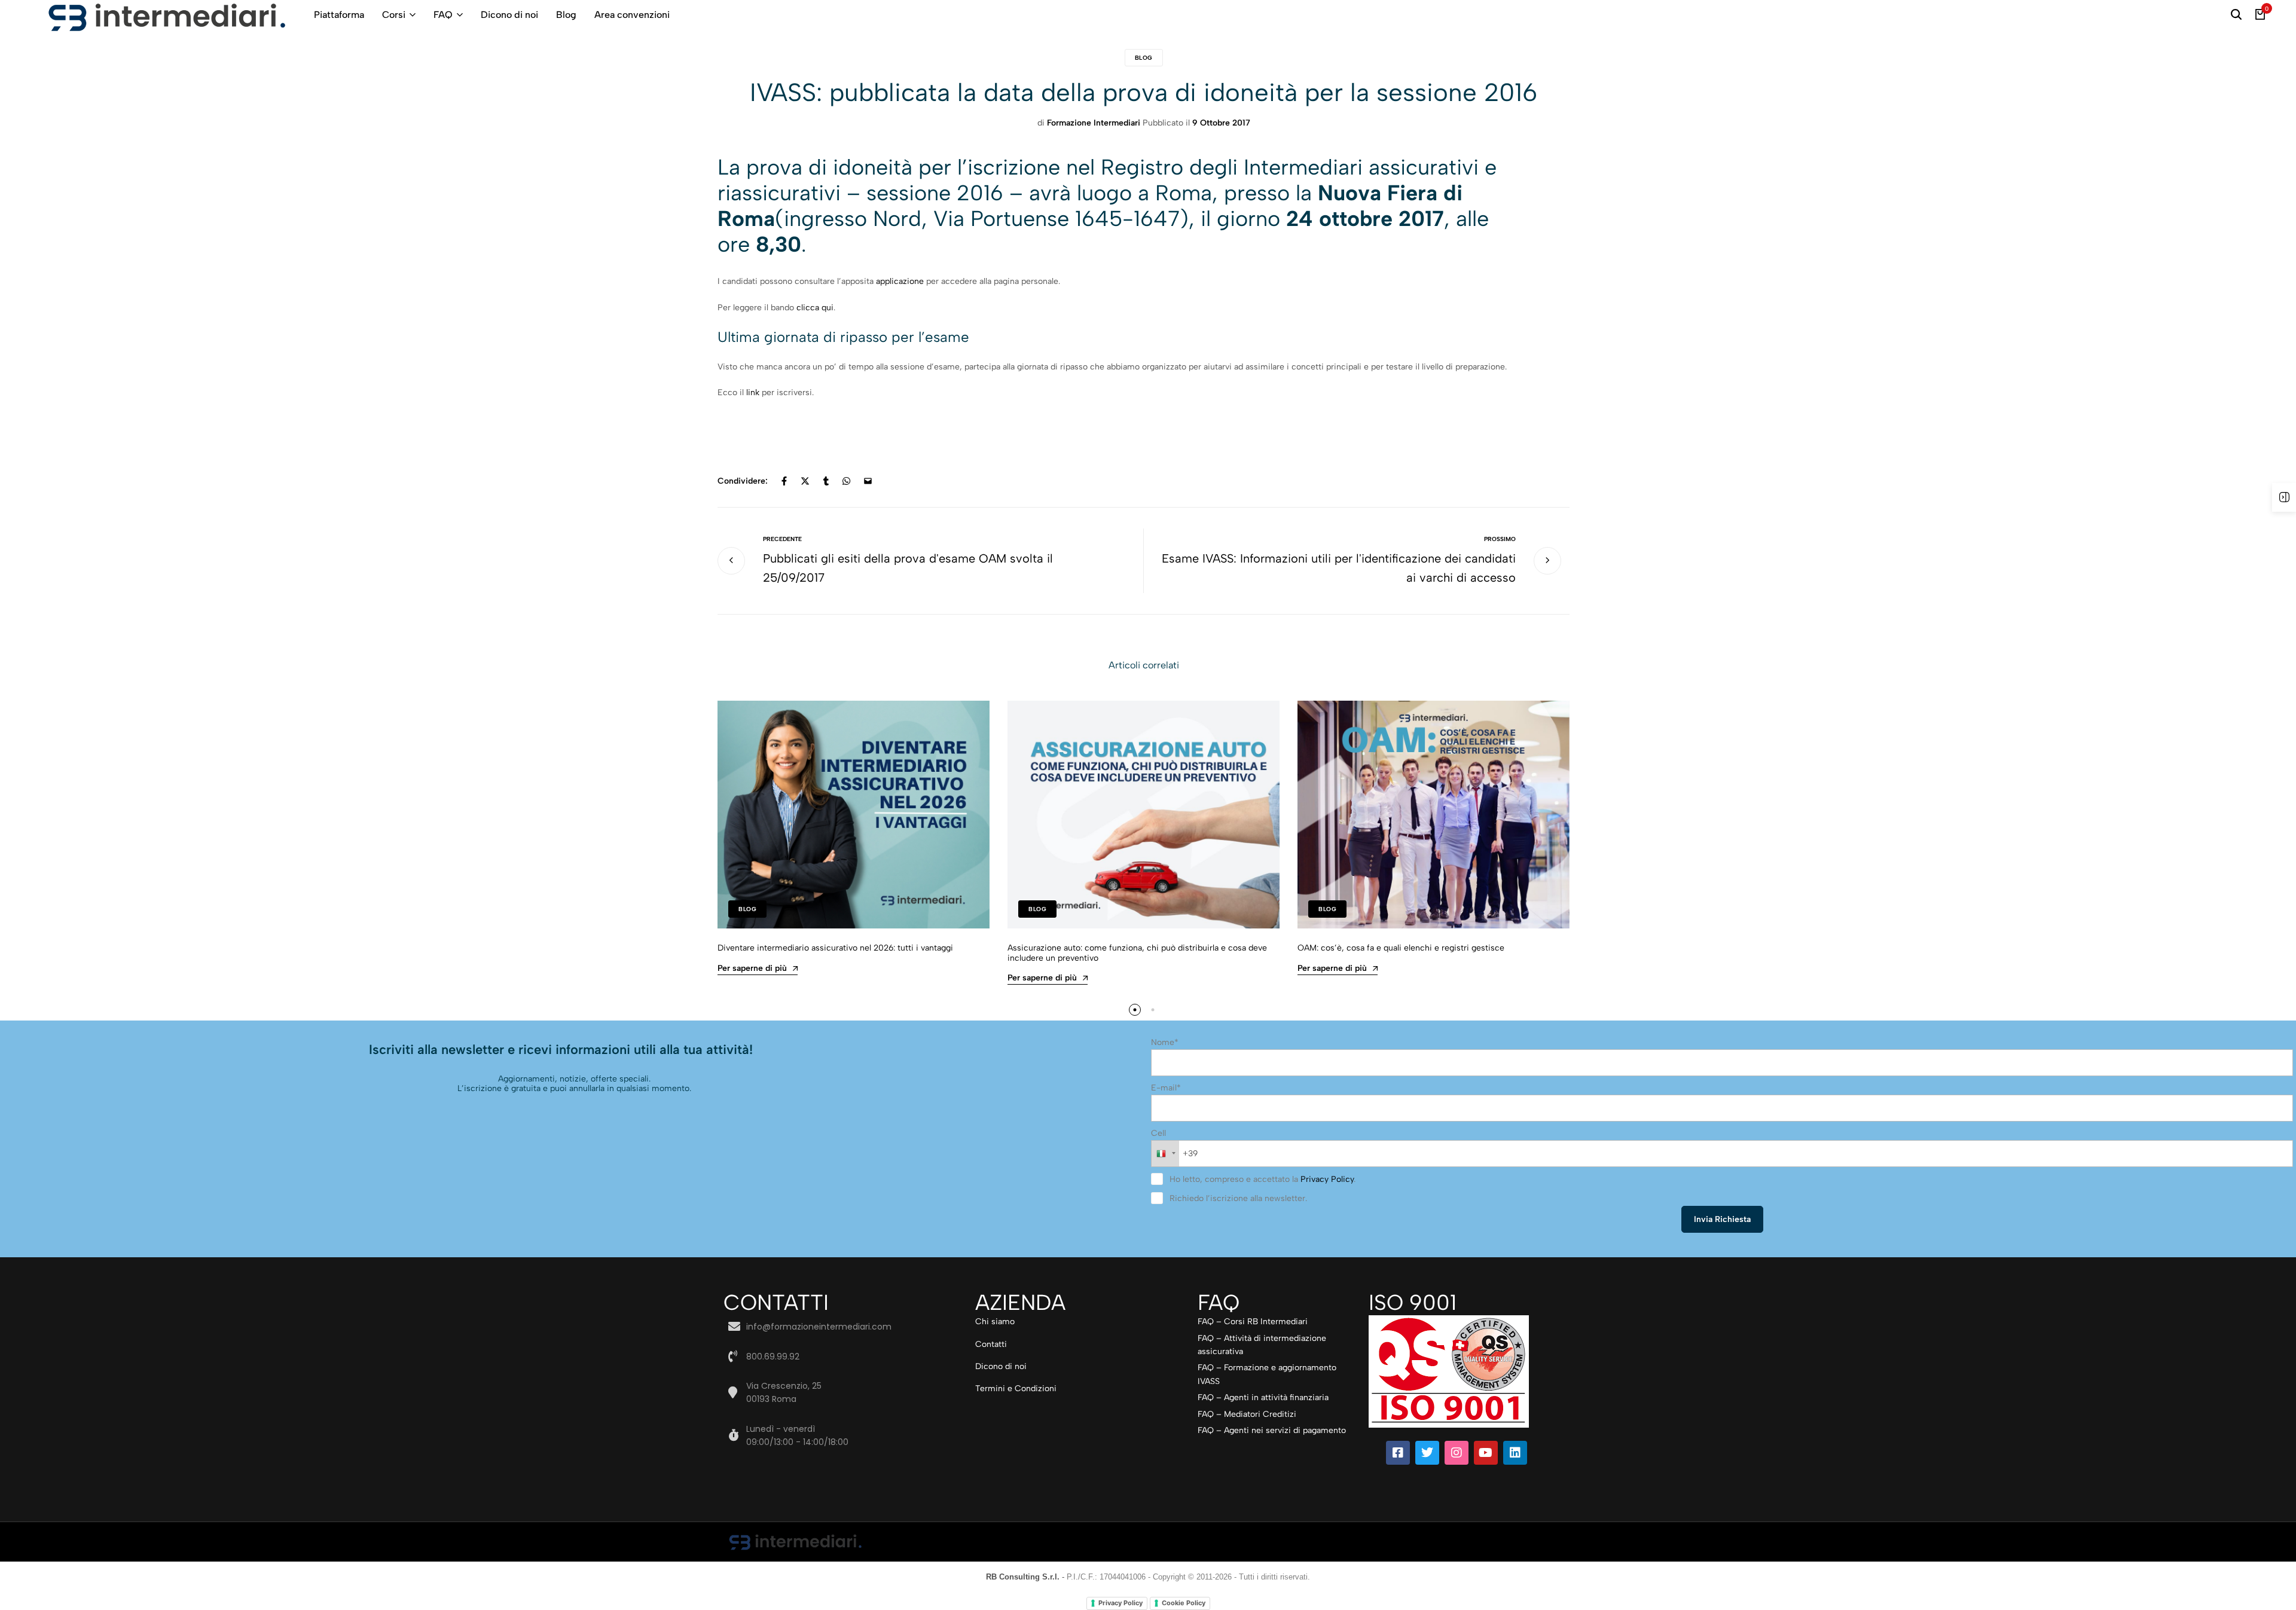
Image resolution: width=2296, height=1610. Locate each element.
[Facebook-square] (1398, 1453)
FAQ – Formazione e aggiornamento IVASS (1267, 1374)
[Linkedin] (1515, 1453)
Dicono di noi (509, 15)
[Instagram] (1457, 1453)
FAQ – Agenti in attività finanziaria (1263, 1397)
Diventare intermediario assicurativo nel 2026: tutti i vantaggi (835, 948)
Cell (1158, 1133)
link (753, 392)
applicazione (900, 281)
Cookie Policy (1184, 1603)
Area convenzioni (632, 15)
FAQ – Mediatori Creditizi (1247, 1414)
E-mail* (1166, 1088)
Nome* (1165, 1042)
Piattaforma (339, 15)
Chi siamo (995, 1322)
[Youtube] (1486, 1453)
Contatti (991, 1344)
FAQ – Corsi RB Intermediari (1253, 1322)
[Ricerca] (2236, 15)
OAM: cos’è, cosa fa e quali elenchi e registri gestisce (1401, 948)
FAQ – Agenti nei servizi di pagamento (1272, 1430)
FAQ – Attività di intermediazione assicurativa (1262, 1345)
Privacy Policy (1327, 1179)
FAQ (443, 15)
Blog (566, 15)
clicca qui (815, 308)
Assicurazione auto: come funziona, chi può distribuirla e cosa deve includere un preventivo (1137, 953)
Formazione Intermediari (1094, 123)
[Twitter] (1427, 1453)
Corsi (394, 15)
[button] (1135, 1010)
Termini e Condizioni (1016, 1388)
